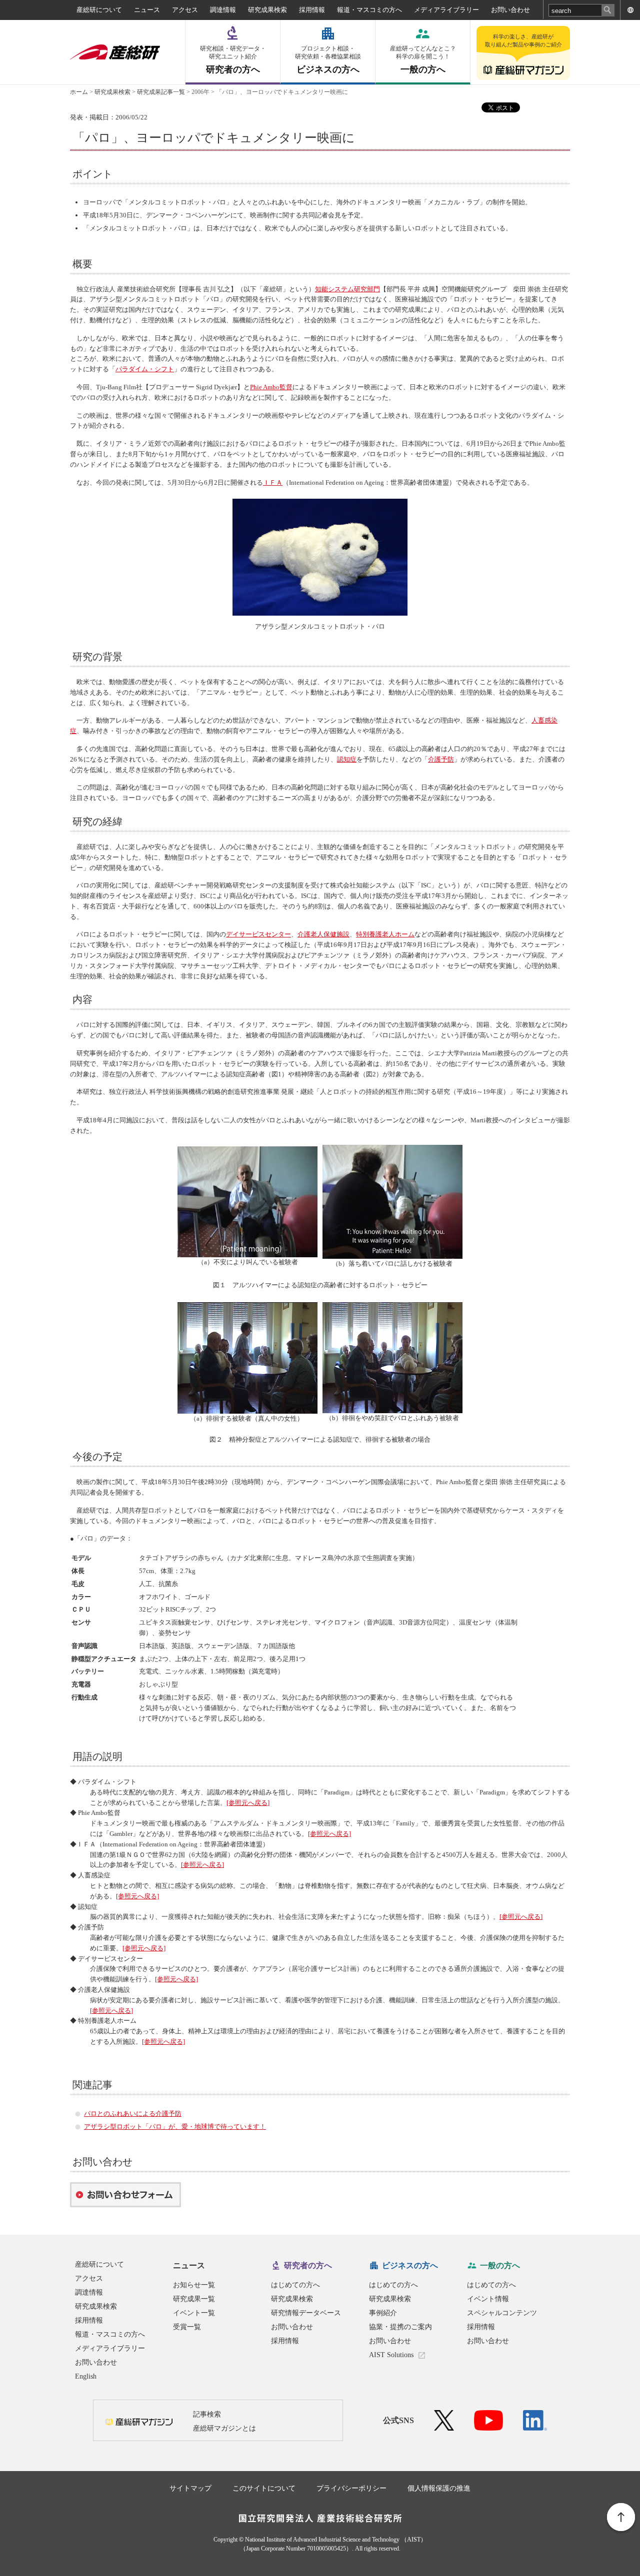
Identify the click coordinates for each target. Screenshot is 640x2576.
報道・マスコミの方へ (369, 10)
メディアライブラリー (446, 10)
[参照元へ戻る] (248, 1803)
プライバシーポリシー (351, 2488)
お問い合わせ (510, 10)
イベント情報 (488, 2299)
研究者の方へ (233, 60)
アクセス (185, 10)
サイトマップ (190, 2488)
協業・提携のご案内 (400, 2327)
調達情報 (223, 10)
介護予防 (441, 759)
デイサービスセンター (258, 934)
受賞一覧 (187, 2327)
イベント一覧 (194, 2313)
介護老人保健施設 (323, 934)
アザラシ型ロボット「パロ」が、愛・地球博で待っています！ (175, 2127)
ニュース (147, 10)
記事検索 (207, 2414)
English (86, 2376)
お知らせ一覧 (194, 2285)
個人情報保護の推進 (439, 2488)
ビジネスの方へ (328, 60)
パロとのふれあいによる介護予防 (133, 2114)
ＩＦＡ (273, 482)
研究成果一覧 (194, 2299)
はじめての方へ (295, 2285)
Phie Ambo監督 (271, 387)
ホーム (79, 92)
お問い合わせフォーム (125, 2195)
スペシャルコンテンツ (502, 2313)
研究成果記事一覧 (161, 92)
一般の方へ (423, 60)
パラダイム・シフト (145, 369)
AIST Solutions (391, 2355)
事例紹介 (383, 2313)
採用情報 (312, 10)
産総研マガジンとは (224, 2428)
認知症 (347, 759)
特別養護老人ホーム (385, 934)
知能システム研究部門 (347, 289)
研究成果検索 (267, 10)
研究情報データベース (306, 2313)
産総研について (99, 10)
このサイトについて (264, 2488)
